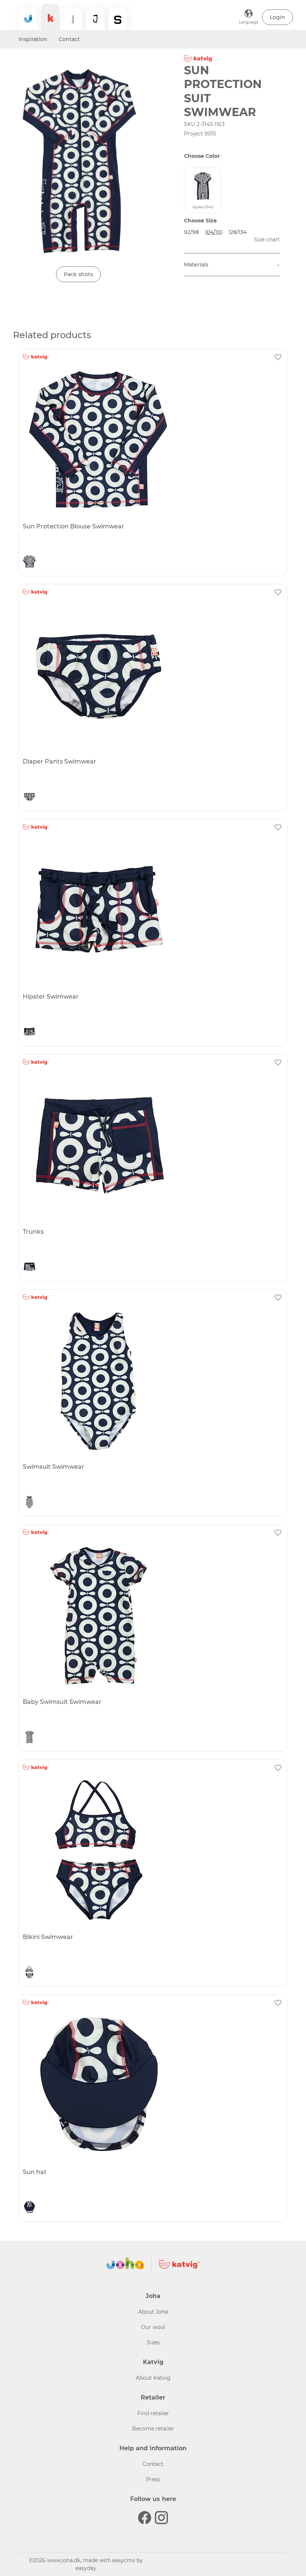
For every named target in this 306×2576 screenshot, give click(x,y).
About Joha (153, 2312)
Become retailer (153, 2429)
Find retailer (153, 2413)
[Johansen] (95, 19)
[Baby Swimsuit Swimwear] (152, 1616)
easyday (86, 2568)
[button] (277, 17)
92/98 (191, 232)
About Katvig (153, 2378)
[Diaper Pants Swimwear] (152, 675)
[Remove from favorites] (278, 357)
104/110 (214, 232)
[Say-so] (118, 19)
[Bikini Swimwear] (152, 1851)
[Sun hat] (152, 2086)
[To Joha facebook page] (145, 2518)
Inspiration (33, 39)
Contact (69, 39)
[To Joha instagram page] (161, 2518)
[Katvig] (50, 17)
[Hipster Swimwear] (152, 911)
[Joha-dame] (73, 19)
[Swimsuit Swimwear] (152, 1381)
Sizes (153, 2342)
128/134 (238, 232)
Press (153, 2479)
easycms (124, 2560)
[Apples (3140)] (29, 562)
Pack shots (78, 274)
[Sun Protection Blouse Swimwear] (152, 440)
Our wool (153, 2327)
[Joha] (28, 19)
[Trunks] (152, 1146)
